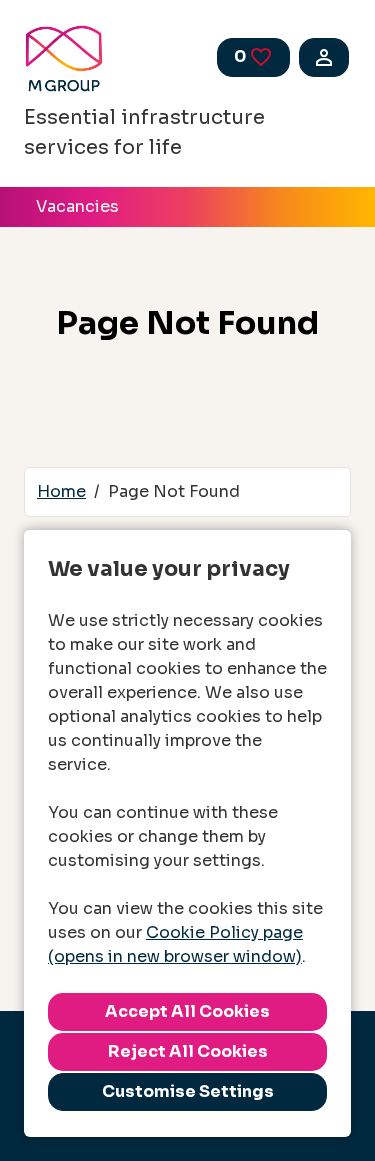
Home (61, 491)
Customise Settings (188, 1091)
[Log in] (324, 57)
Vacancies (77, 206)
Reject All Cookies (188, 1051)
